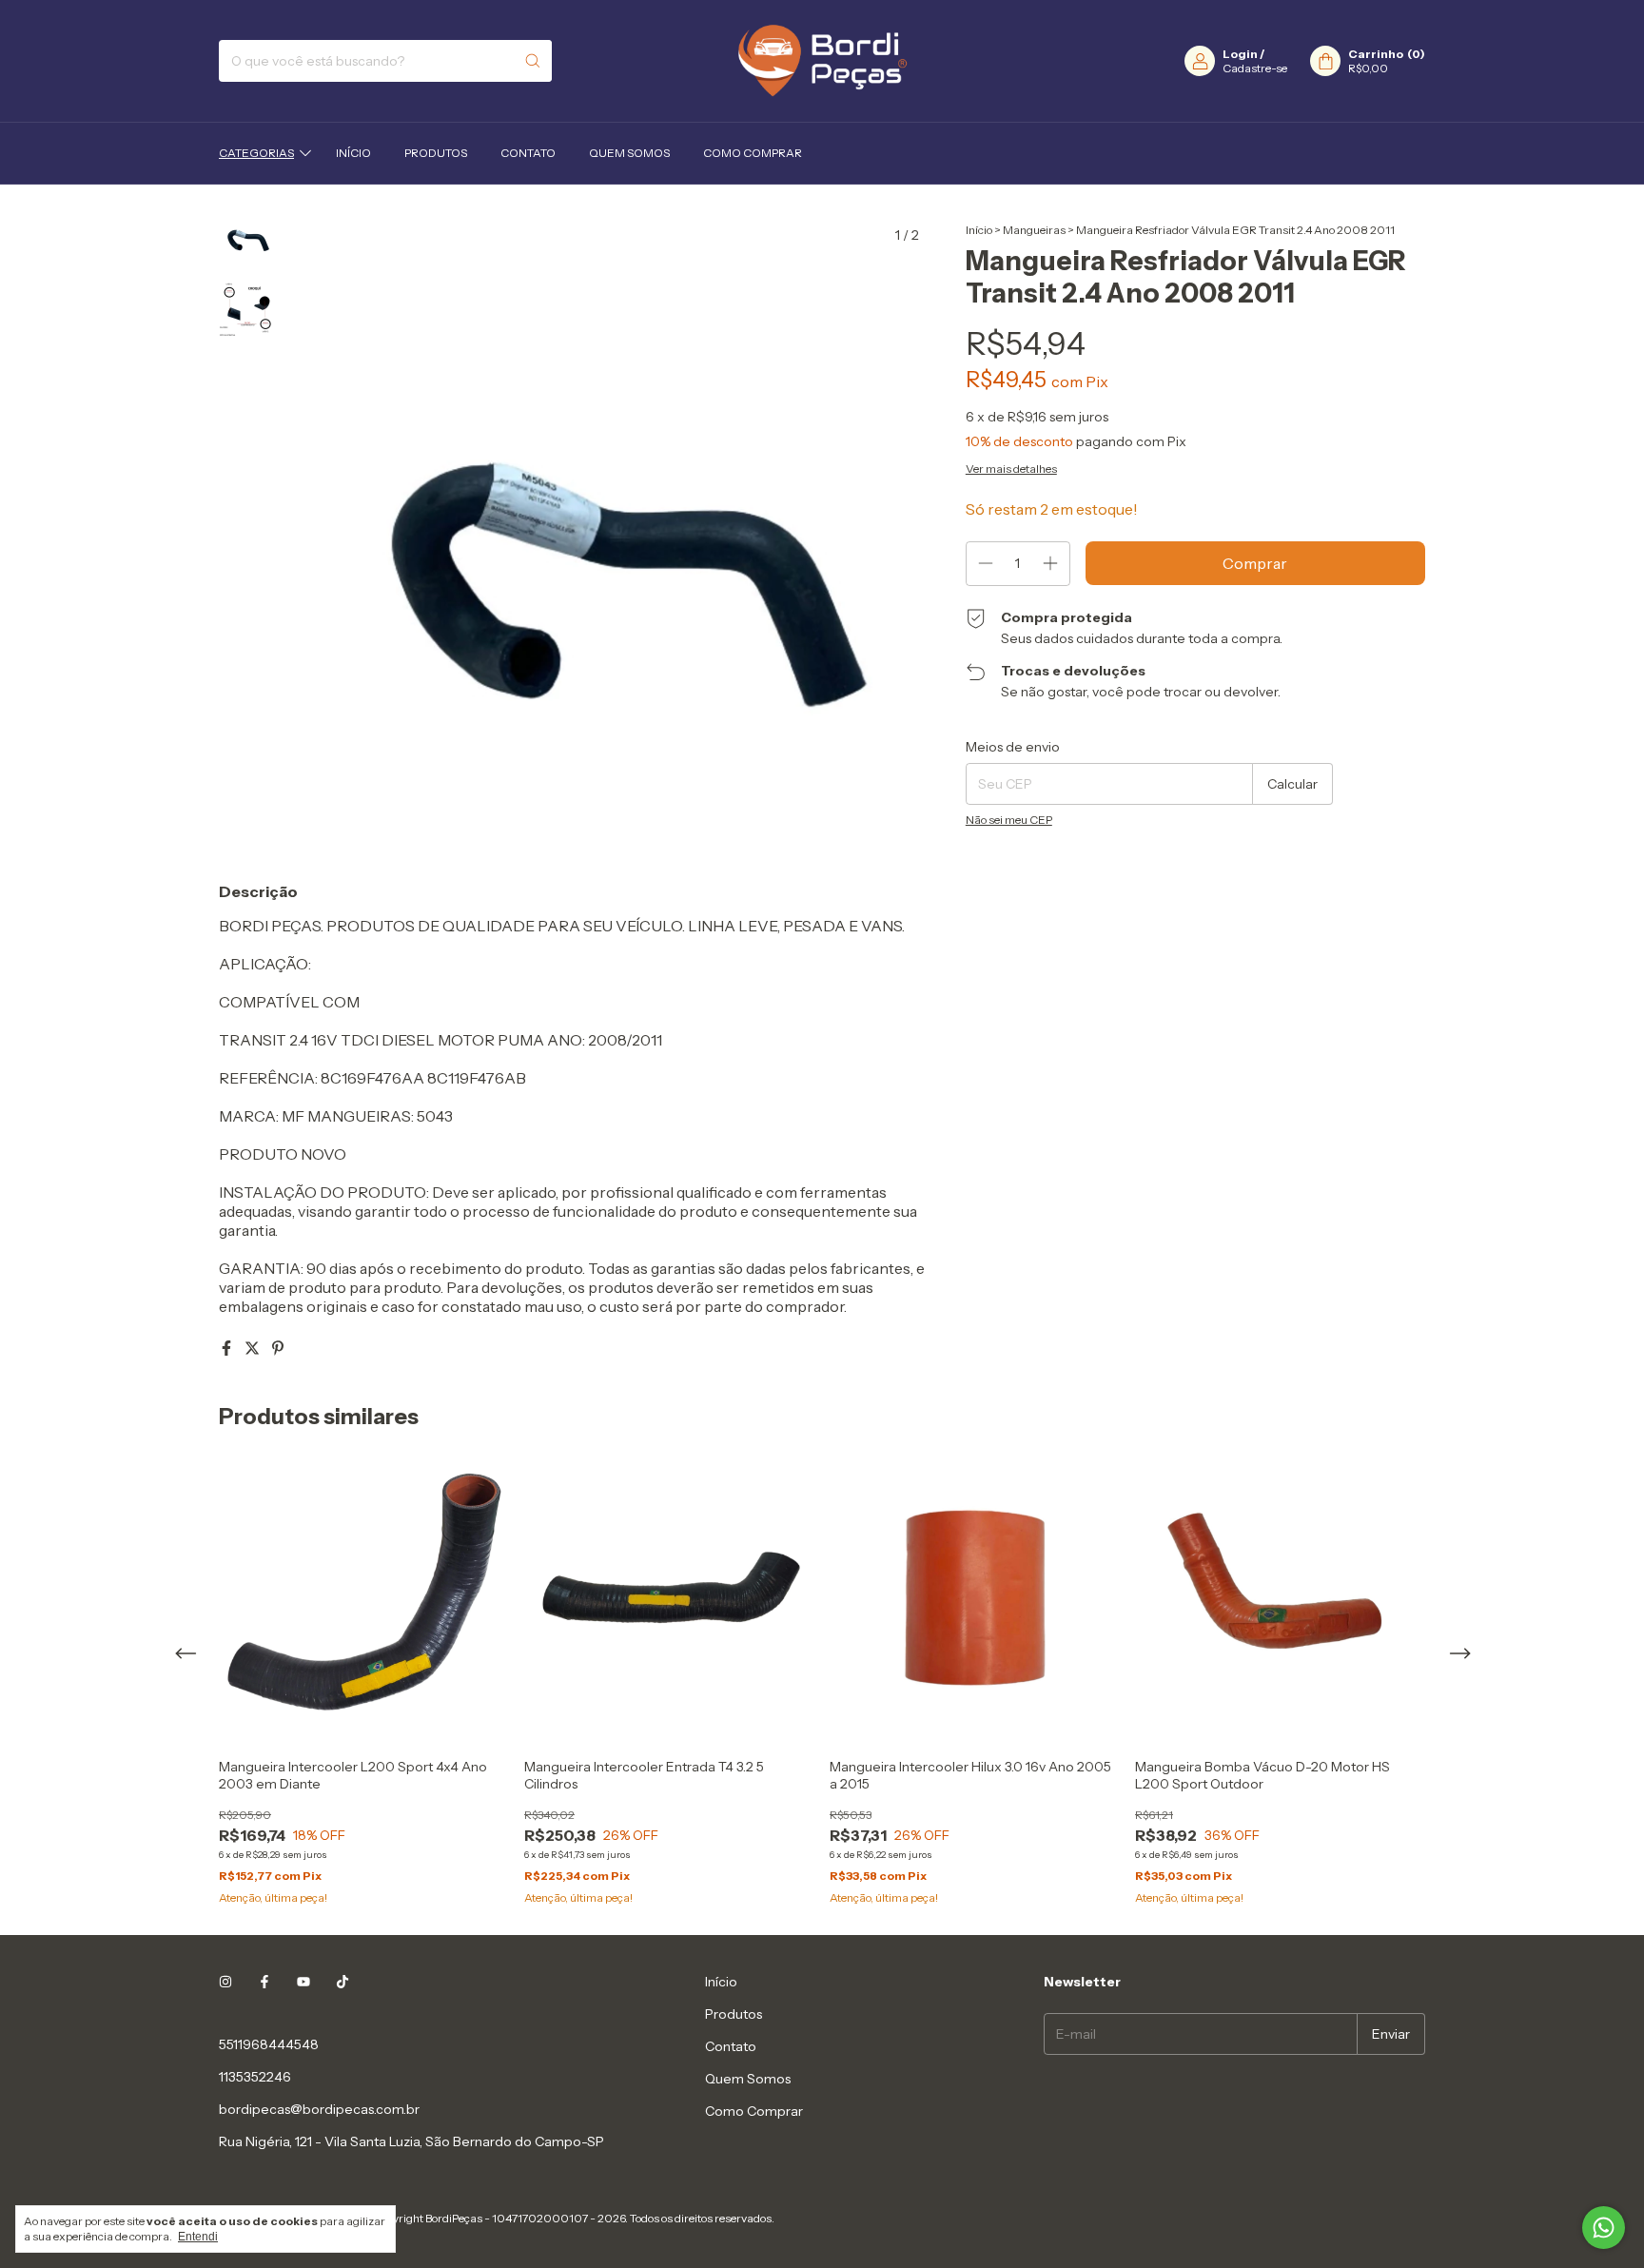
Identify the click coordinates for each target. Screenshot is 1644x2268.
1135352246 (255, 2077)
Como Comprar (753, 153)
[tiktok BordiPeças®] (342, 1982)
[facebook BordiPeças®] (264, 1982)
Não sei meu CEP (1009, 820)
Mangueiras (1034, 230)
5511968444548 (269, 2044)
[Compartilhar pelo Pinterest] (278, 1348)
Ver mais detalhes (1011, 469)
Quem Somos (629, 153)
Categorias (256, 153)
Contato (528, 153)
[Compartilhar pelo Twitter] (254, 1348)
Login (1240, 54)
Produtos (436, 153)
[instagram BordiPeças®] (225, 1982)
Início (353, 153)
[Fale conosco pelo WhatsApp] (1604, 2228)
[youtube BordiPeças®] (303, 1982)
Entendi (198, 2237)
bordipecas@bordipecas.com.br (319, 2109)
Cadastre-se (1255, 68)
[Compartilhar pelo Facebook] (228, 1348)
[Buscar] (533, 61)
